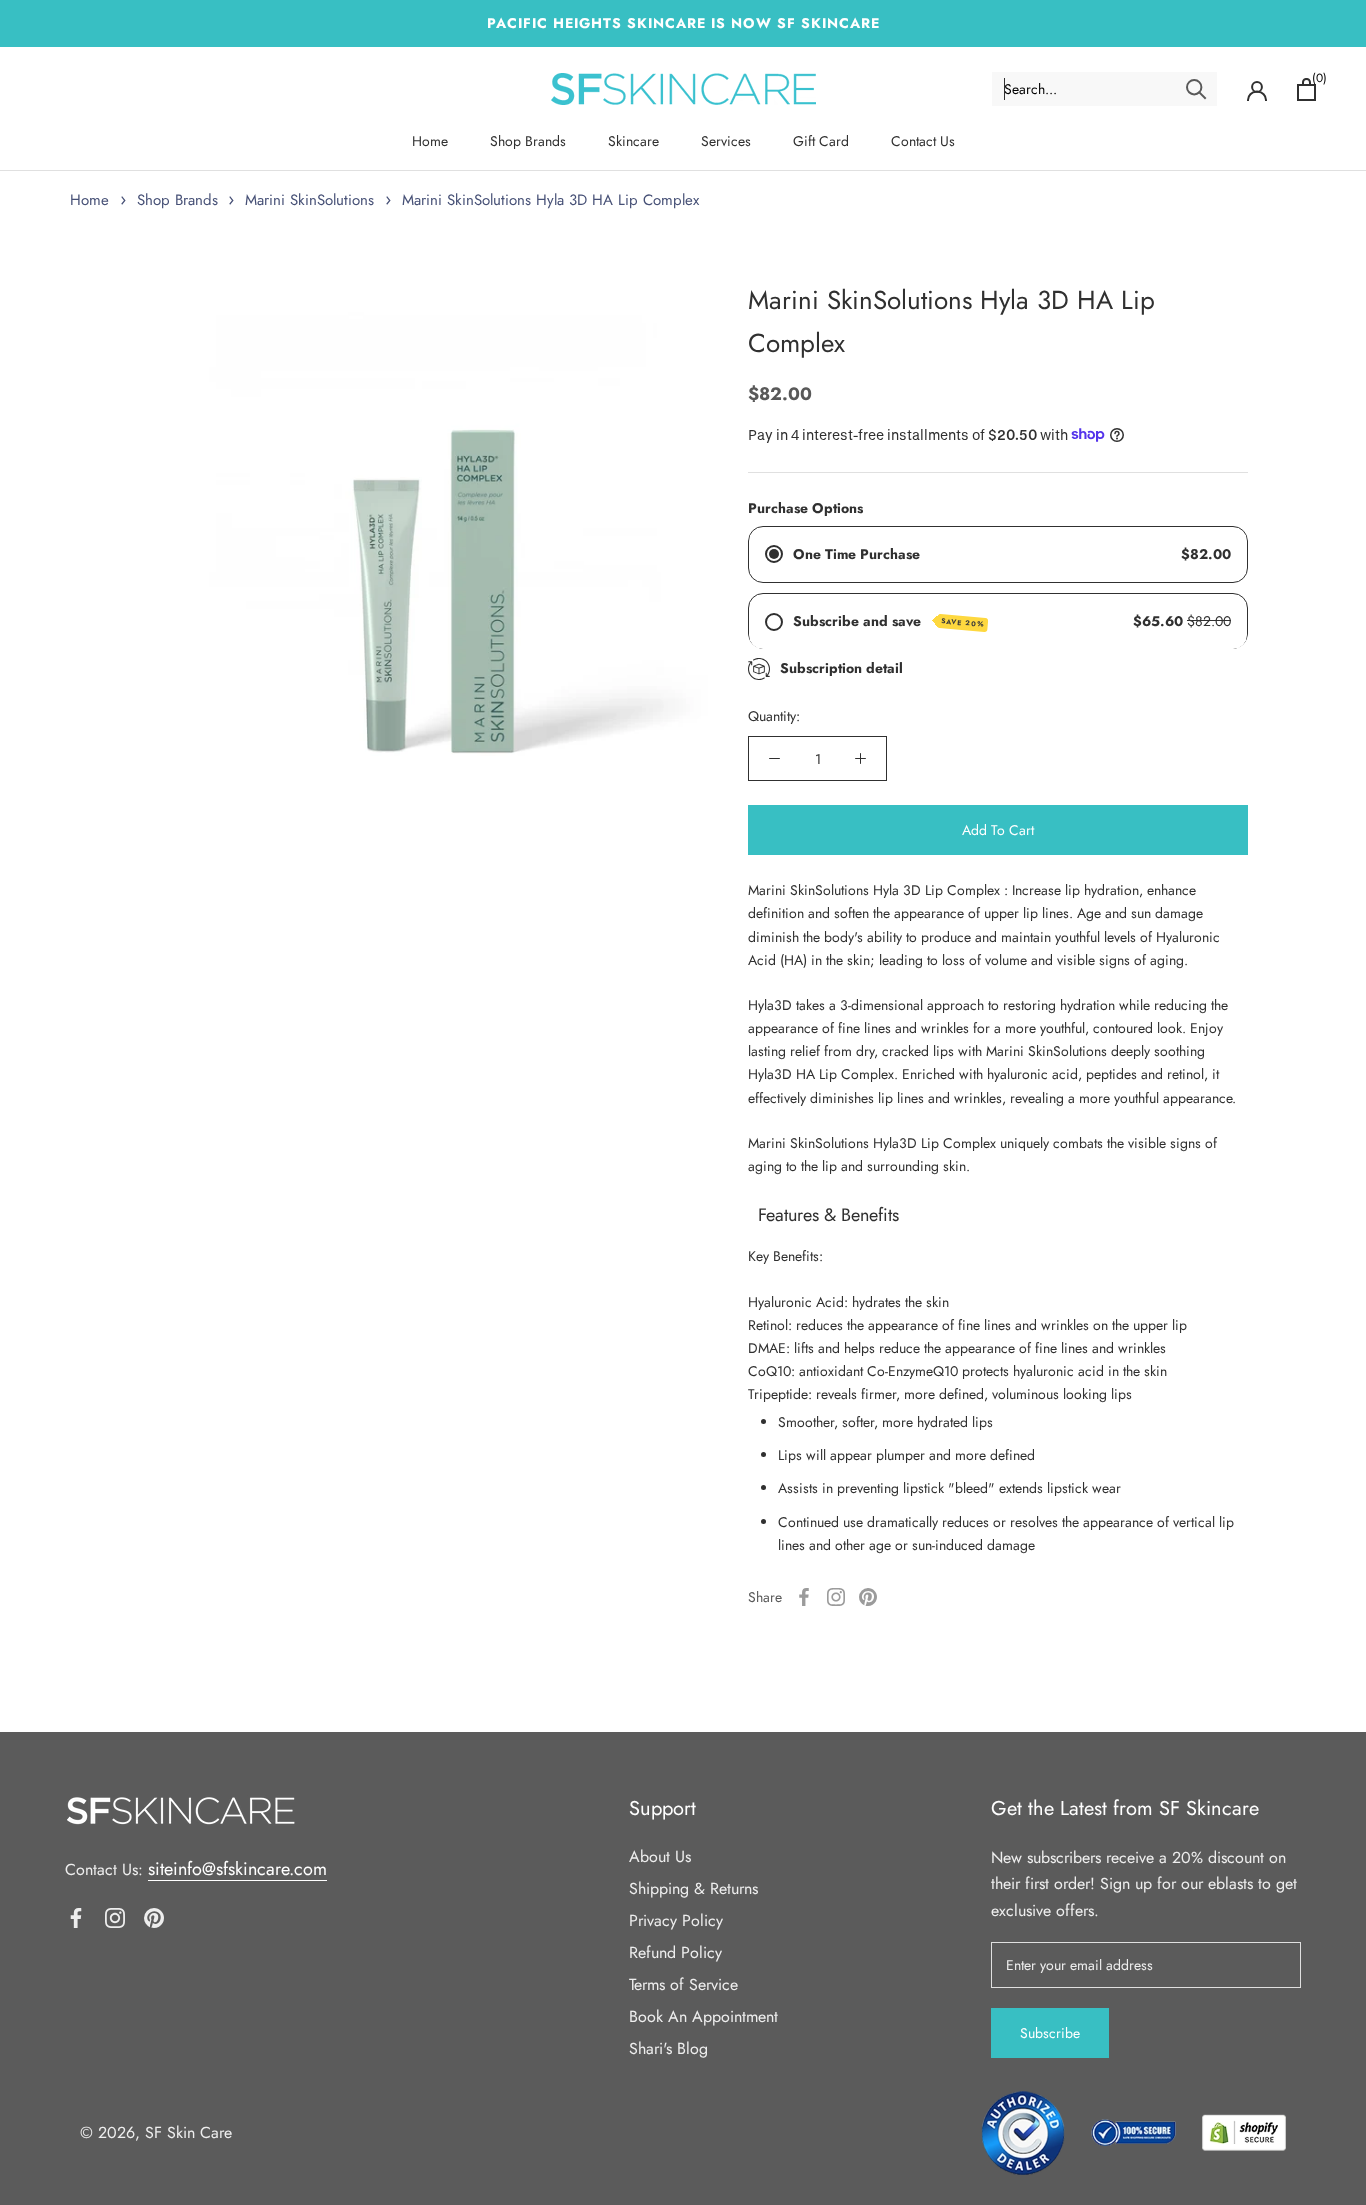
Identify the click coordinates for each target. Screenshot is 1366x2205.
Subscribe (1050, 2033)
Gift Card (821, 141)
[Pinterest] (868, 1597)
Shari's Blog (668, 2048)
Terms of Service (683, 1984)
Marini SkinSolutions (309, 200)
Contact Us (923, 141)
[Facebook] (804, 1597)
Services (726, 141)
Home (430, 141)
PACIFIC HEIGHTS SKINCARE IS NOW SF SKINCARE (683, 23)
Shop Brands (528, 141)
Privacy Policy (676, 1920)
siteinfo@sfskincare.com (237, 1869)
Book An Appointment (703, 2016)
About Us (660, 1856)
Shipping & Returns (693, 1888)
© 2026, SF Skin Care (156, 2132)
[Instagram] (836, 1597)
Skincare (633, 141)
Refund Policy (675, 1952)
